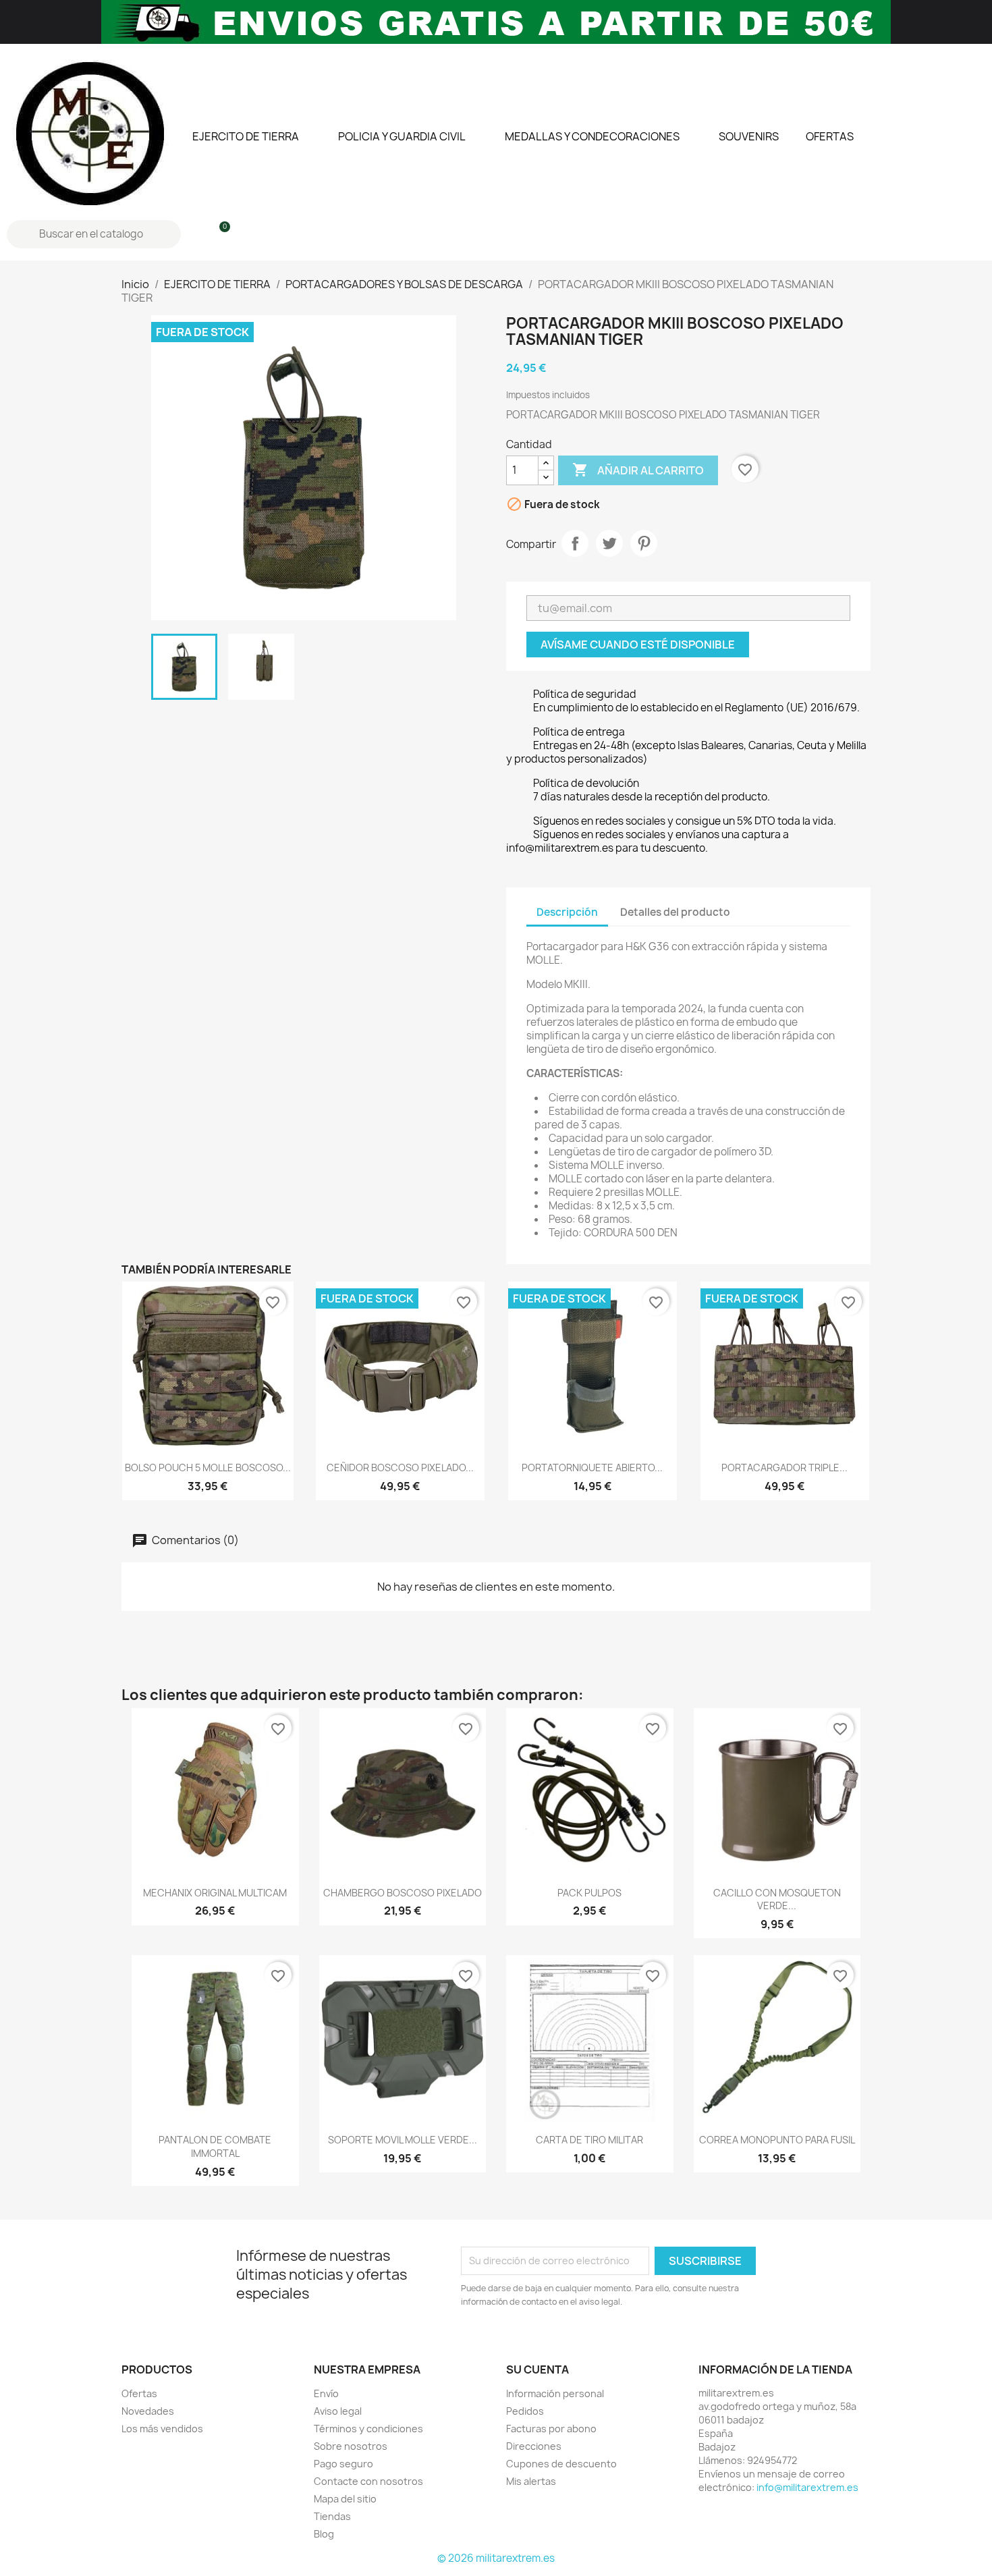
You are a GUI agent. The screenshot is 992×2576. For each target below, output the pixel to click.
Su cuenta (538, 2369)
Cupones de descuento (561, 2464)
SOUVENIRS (749, 136)
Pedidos (525, 2411)
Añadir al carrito (638, 470)
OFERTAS (830, 136)
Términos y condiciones (368, 2429)
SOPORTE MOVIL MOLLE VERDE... (403, 2140)
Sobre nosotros (351, 2446)
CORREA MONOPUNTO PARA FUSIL (777, 2140)
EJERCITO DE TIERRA (246, 136)
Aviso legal (338, 2411)
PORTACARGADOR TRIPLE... (784, 1468)
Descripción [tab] (567, 912)
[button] (219, 234)
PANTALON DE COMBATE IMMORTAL (215, 2146)
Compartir (575, 543)
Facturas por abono (551, 2429)
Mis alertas (531, 2481)
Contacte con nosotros (368, 2481)
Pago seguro (343, 2464)
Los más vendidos (162, 2429)
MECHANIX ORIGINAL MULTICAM (215, 1893)
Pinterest (644, 543)
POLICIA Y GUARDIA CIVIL (402, 136)
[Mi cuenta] (196, 234)
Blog (324, 2534)
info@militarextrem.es (807, 2487)
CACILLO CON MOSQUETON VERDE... (777, 1899)
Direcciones (534, 2446)
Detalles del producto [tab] (675, 912)
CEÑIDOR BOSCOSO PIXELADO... (400, 1468)
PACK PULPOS (589, 1893)
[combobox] (95, 234)
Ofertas (139, 2393)
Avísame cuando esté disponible (638, 645)
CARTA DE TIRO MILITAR (589, 2140)
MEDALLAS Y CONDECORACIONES (592, 136)
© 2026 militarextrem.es (496, 2558)
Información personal (555, 2393)
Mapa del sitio (345, 2499)
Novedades (148, 2411)
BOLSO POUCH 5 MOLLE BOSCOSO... (208, 1468)
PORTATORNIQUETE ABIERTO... (592, 1468)
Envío (326, 2393)
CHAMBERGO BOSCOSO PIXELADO (403, 1893)
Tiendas (332, 2516)
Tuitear (609, 543)
